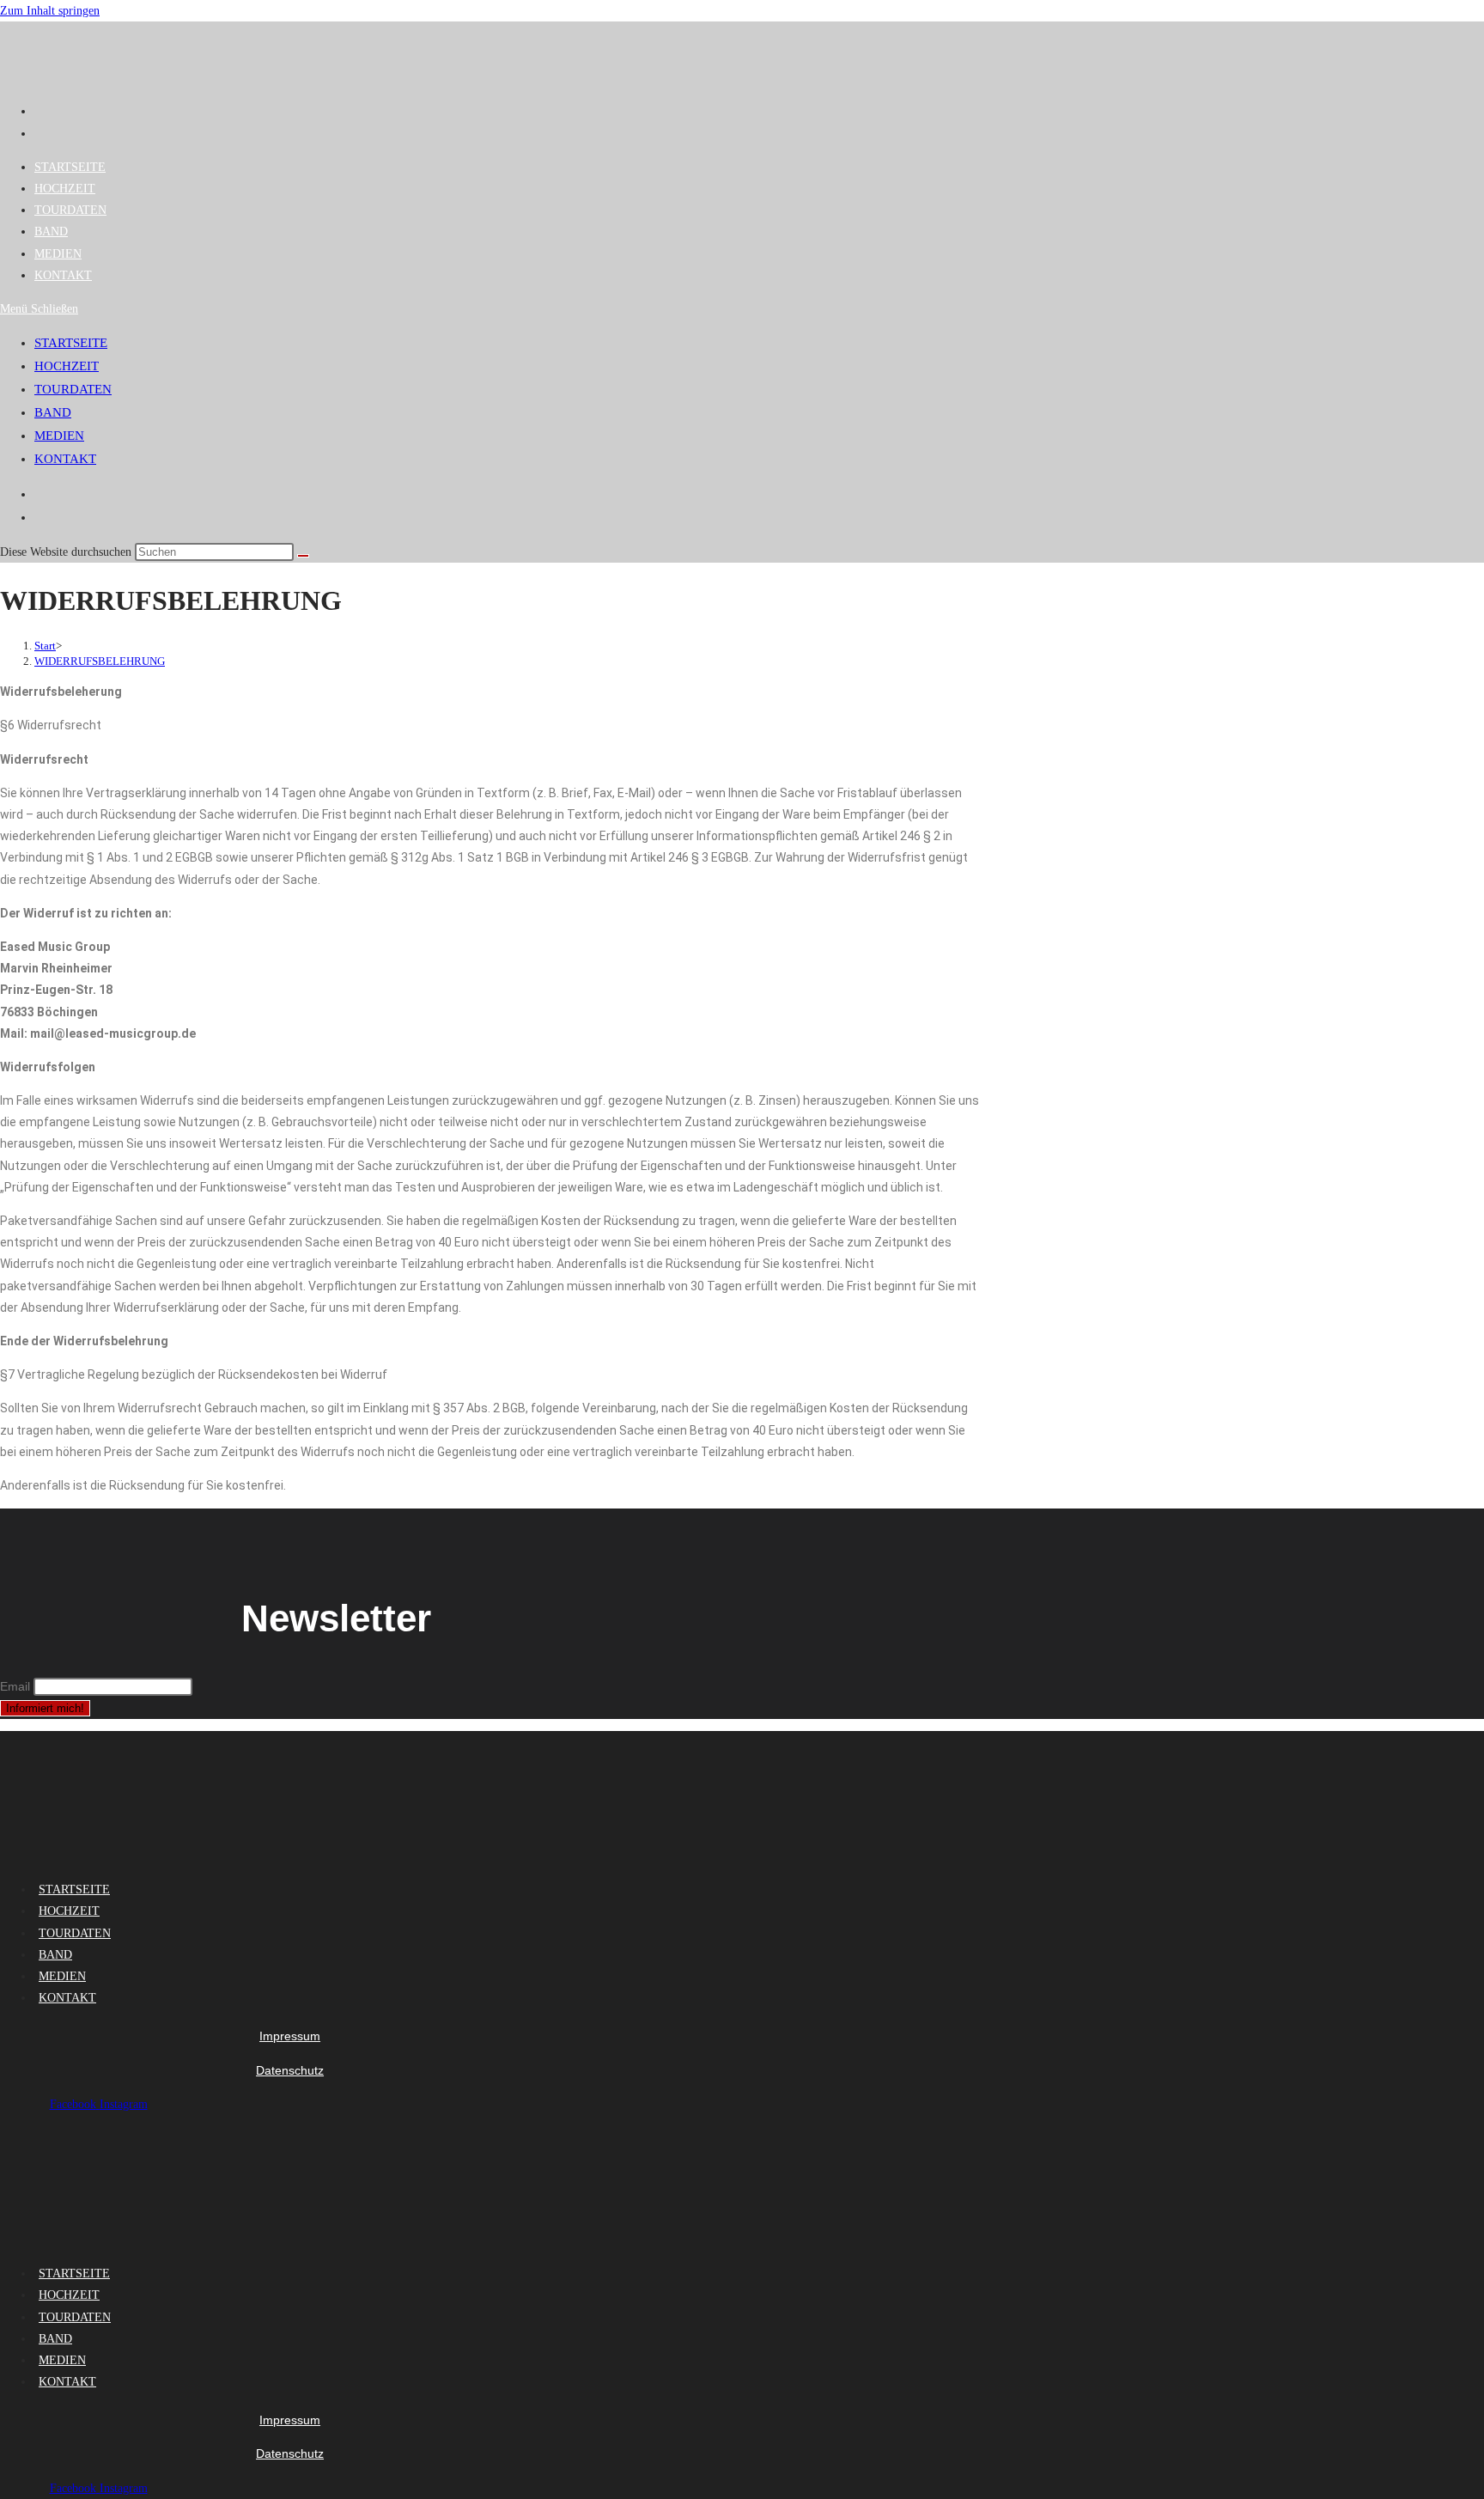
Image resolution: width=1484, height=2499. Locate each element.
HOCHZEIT (67, 366)
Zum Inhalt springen (50, 11)
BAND (53, 412)
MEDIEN (59, 436)
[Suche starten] (303, 556)
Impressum (290, 2036)
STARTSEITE (71, 343)
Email (15, 1686)
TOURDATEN (73, 389)
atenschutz (294, 2070)
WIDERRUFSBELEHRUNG (100, 661)
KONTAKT (65, 459)
